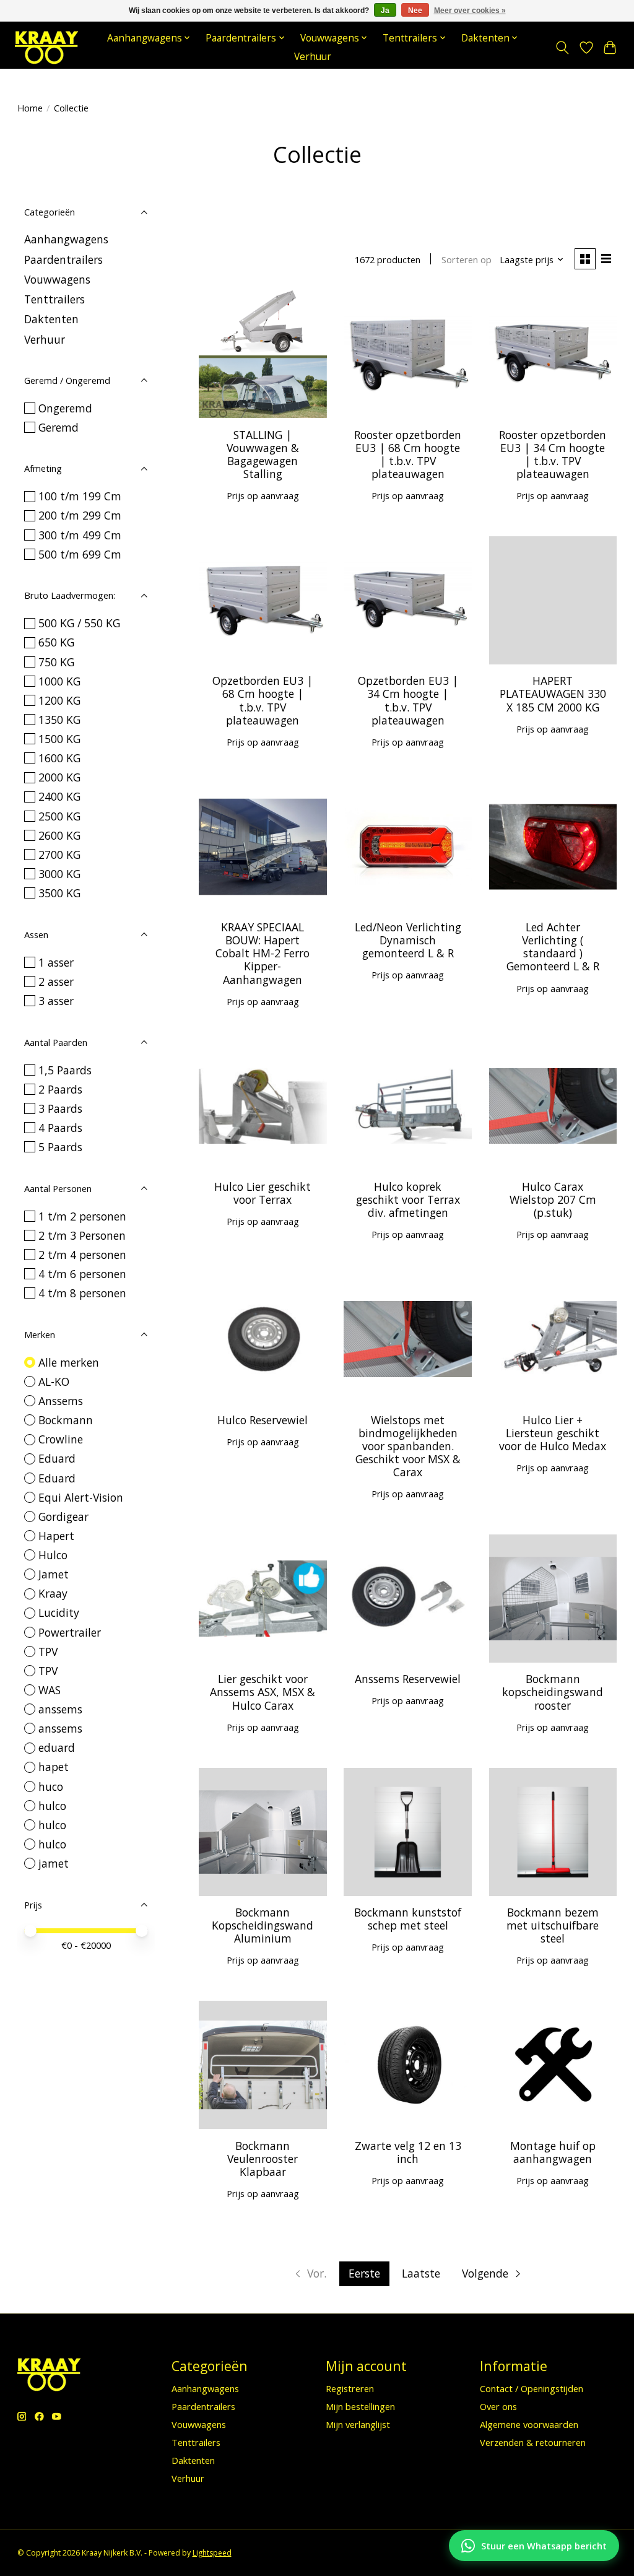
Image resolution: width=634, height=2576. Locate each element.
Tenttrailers (54, 299)
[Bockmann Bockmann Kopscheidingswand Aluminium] (263, 1832)
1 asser (56, 962)
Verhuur (313, 57)
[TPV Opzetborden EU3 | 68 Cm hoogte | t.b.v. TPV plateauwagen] (263, 600)
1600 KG (59, 758)
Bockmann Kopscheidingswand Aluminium (263, 1925)
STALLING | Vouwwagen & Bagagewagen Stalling (263, 454)
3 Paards (60, 1108)
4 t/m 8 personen (82, 1293)
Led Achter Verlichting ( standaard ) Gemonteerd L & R (553, 946)
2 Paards (60, 1089)
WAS (50, 1690)
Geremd (59, 427)
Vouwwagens (57, 279)
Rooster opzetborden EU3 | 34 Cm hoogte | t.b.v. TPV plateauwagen (553, 454)
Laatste (421, 2273)
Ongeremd (65, 408)
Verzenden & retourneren (533, 2442)
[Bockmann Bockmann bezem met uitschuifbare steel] (553, 1832)
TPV (48, 1651)
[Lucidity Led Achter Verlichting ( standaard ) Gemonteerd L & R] (553, 847)
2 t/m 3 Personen (82, 1235)
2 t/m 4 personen (82, 1255)
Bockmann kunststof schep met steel (408, 1919)
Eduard (57, 1458)
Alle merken (69, 1362)
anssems (60, 1709)
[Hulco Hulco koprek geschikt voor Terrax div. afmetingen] (408, 1106)
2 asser (56, 981)
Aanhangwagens (66, 239)
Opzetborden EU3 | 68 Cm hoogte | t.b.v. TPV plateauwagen (263, 700)
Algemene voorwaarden (529, 2424)
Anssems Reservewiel (408, 1679)
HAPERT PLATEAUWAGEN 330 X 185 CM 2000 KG (553, 694)
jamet (54, 1863)
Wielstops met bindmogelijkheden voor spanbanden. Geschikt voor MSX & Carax (408, 1446)
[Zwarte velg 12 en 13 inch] (408, 2065)
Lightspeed (212, 2553)
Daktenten (51, 319)
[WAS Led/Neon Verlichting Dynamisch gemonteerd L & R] (408, 847)
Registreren (350, 2388)
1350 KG (59, 720)
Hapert (56, 1536)
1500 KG (59, 739)
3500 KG (59, 893)
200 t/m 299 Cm (80, 515)
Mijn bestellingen (360, 2406)
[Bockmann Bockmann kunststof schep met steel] (408, 1832)
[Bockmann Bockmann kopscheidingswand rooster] (553, 1599)
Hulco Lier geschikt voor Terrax (263, 1193)
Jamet (54, 1574)
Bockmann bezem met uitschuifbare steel (553, 1925)
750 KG (56, 662)
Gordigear (63, 1516)
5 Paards (60, 1147)
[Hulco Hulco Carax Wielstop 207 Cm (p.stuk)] (553, 1106)
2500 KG (59, 816)
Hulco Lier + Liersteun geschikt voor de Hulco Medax (553, 1433)
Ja (385, 11)
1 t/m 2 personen (82, 1216)
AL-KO (54, 1382)
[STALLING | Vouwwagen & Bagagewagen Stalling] (263, 354)
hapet (54, 1767)
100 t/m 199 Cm (80, 496)
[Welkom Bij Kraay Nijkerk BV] (46, 47)
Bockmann (66, 1420)
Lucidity (59, 1612)
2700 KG (59, 855)
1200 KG (59, 700)
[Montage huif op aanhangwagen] (553, 2065)
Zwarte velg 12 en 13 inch (408, 2152)
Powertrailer (70, 1632)
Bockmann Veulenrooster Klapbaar (263, 2159)
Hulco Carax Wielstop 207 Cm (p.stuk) (553, 1199)
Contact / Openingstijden (532, 2388)
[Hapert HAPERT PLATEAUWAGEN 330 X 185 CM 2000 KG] (553, 600)
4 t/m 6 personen (82, 1274)
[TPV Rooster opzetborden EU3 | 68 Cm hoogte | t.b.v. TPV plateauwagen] (408, 354)
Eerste (364, 2273)
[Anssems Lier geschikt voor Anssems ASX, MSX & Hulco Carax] (263, 1599)
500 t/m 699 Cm (80, 554)
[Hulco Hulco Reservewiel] (263, 1339)
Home (30, 108)
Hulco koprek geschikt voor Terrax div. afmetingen (408, 1199)
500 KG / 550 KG (79, 623)
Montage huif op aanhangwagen (553, 2152)
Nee (415, 11)
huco (51, 1786)
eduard (57, 1747)
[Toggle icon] (562, 48)
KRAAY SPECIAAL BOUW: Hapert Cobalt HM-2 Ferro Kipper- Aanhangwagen (263, 953)
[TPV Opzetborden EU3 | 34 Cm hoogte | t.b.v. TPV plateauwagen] (408, 600)
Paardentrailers (63, 259)
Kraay (53, 1593)
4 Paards (60, 1128)
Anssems (61, 1401)
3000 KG (59, 874)
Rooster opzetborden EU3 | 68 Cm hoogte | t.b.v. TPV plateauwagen (408, 454)
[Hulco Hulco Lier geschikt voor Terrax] (263, 1106)
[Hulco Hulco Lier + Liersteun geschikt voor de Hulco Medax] (553, 1339)
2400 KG (59, 796)
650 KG (56, 642)
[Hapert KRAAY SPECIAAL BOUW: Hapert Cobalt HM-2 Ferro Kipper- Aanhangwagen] (263, 847)
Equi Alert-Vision (81, 1497)
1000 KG (59, 681)
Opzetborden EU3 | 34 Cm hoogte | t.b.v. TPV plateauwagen (408, 700)
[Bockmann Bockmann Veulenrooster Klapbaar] (263, 2065)
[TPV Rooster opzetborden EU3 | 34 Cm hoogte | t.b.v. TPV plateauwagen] (553, 354)
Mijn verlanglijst (358, 2424)
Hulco (53, 1555)
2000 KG (59, 777)
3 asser (56, 1001)
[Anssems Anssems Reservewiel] (408, 1599)
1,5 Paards (65, 1070)
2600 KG (59, 835)
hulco (52, 1806)
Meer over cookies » (470, 11)
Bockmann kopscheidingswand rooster (553, 1692)
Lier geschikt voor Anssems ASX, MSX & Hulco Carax (263, 1692)
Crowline (61, 1439)
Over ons (498, 2406)
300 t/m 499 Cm (80, 535)
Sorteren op (467, 259)
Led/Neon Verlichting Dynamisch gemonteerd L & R (408, 940)
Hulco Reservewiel (263, 1420)
